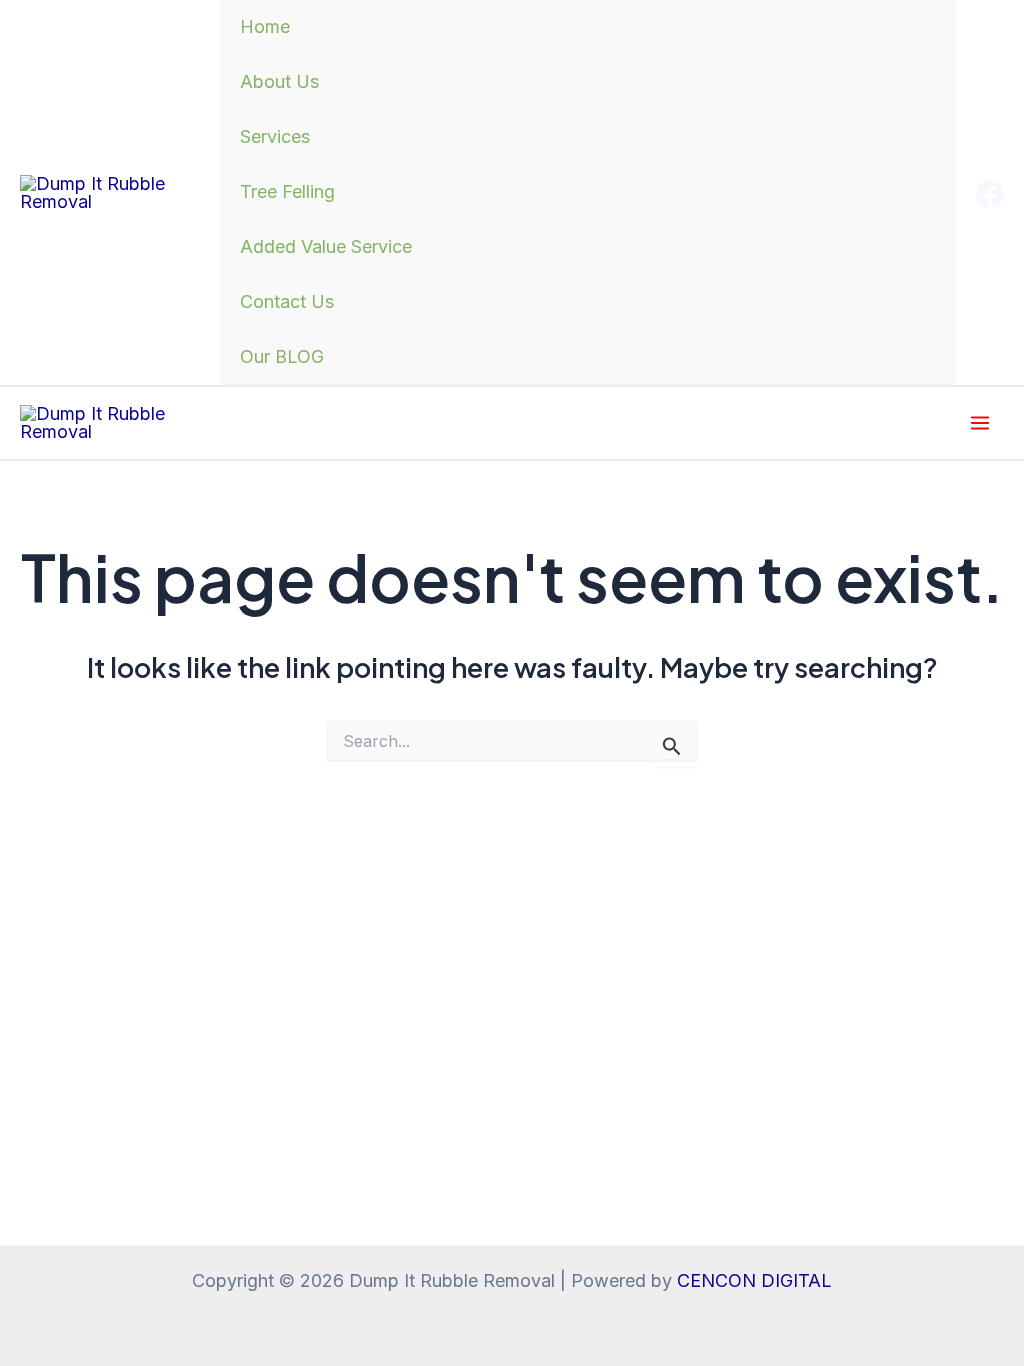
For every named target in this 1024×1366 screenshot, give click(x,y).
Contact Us (287, 301)
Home (265, 26)
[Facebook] (990, 194)
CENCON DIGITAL (754, 1280)
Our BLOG (282, 356)
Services (275, 136)
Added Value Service (326, 246)
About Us (279, 81)
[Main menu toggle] (979, 423)
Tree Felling (287, 191)
